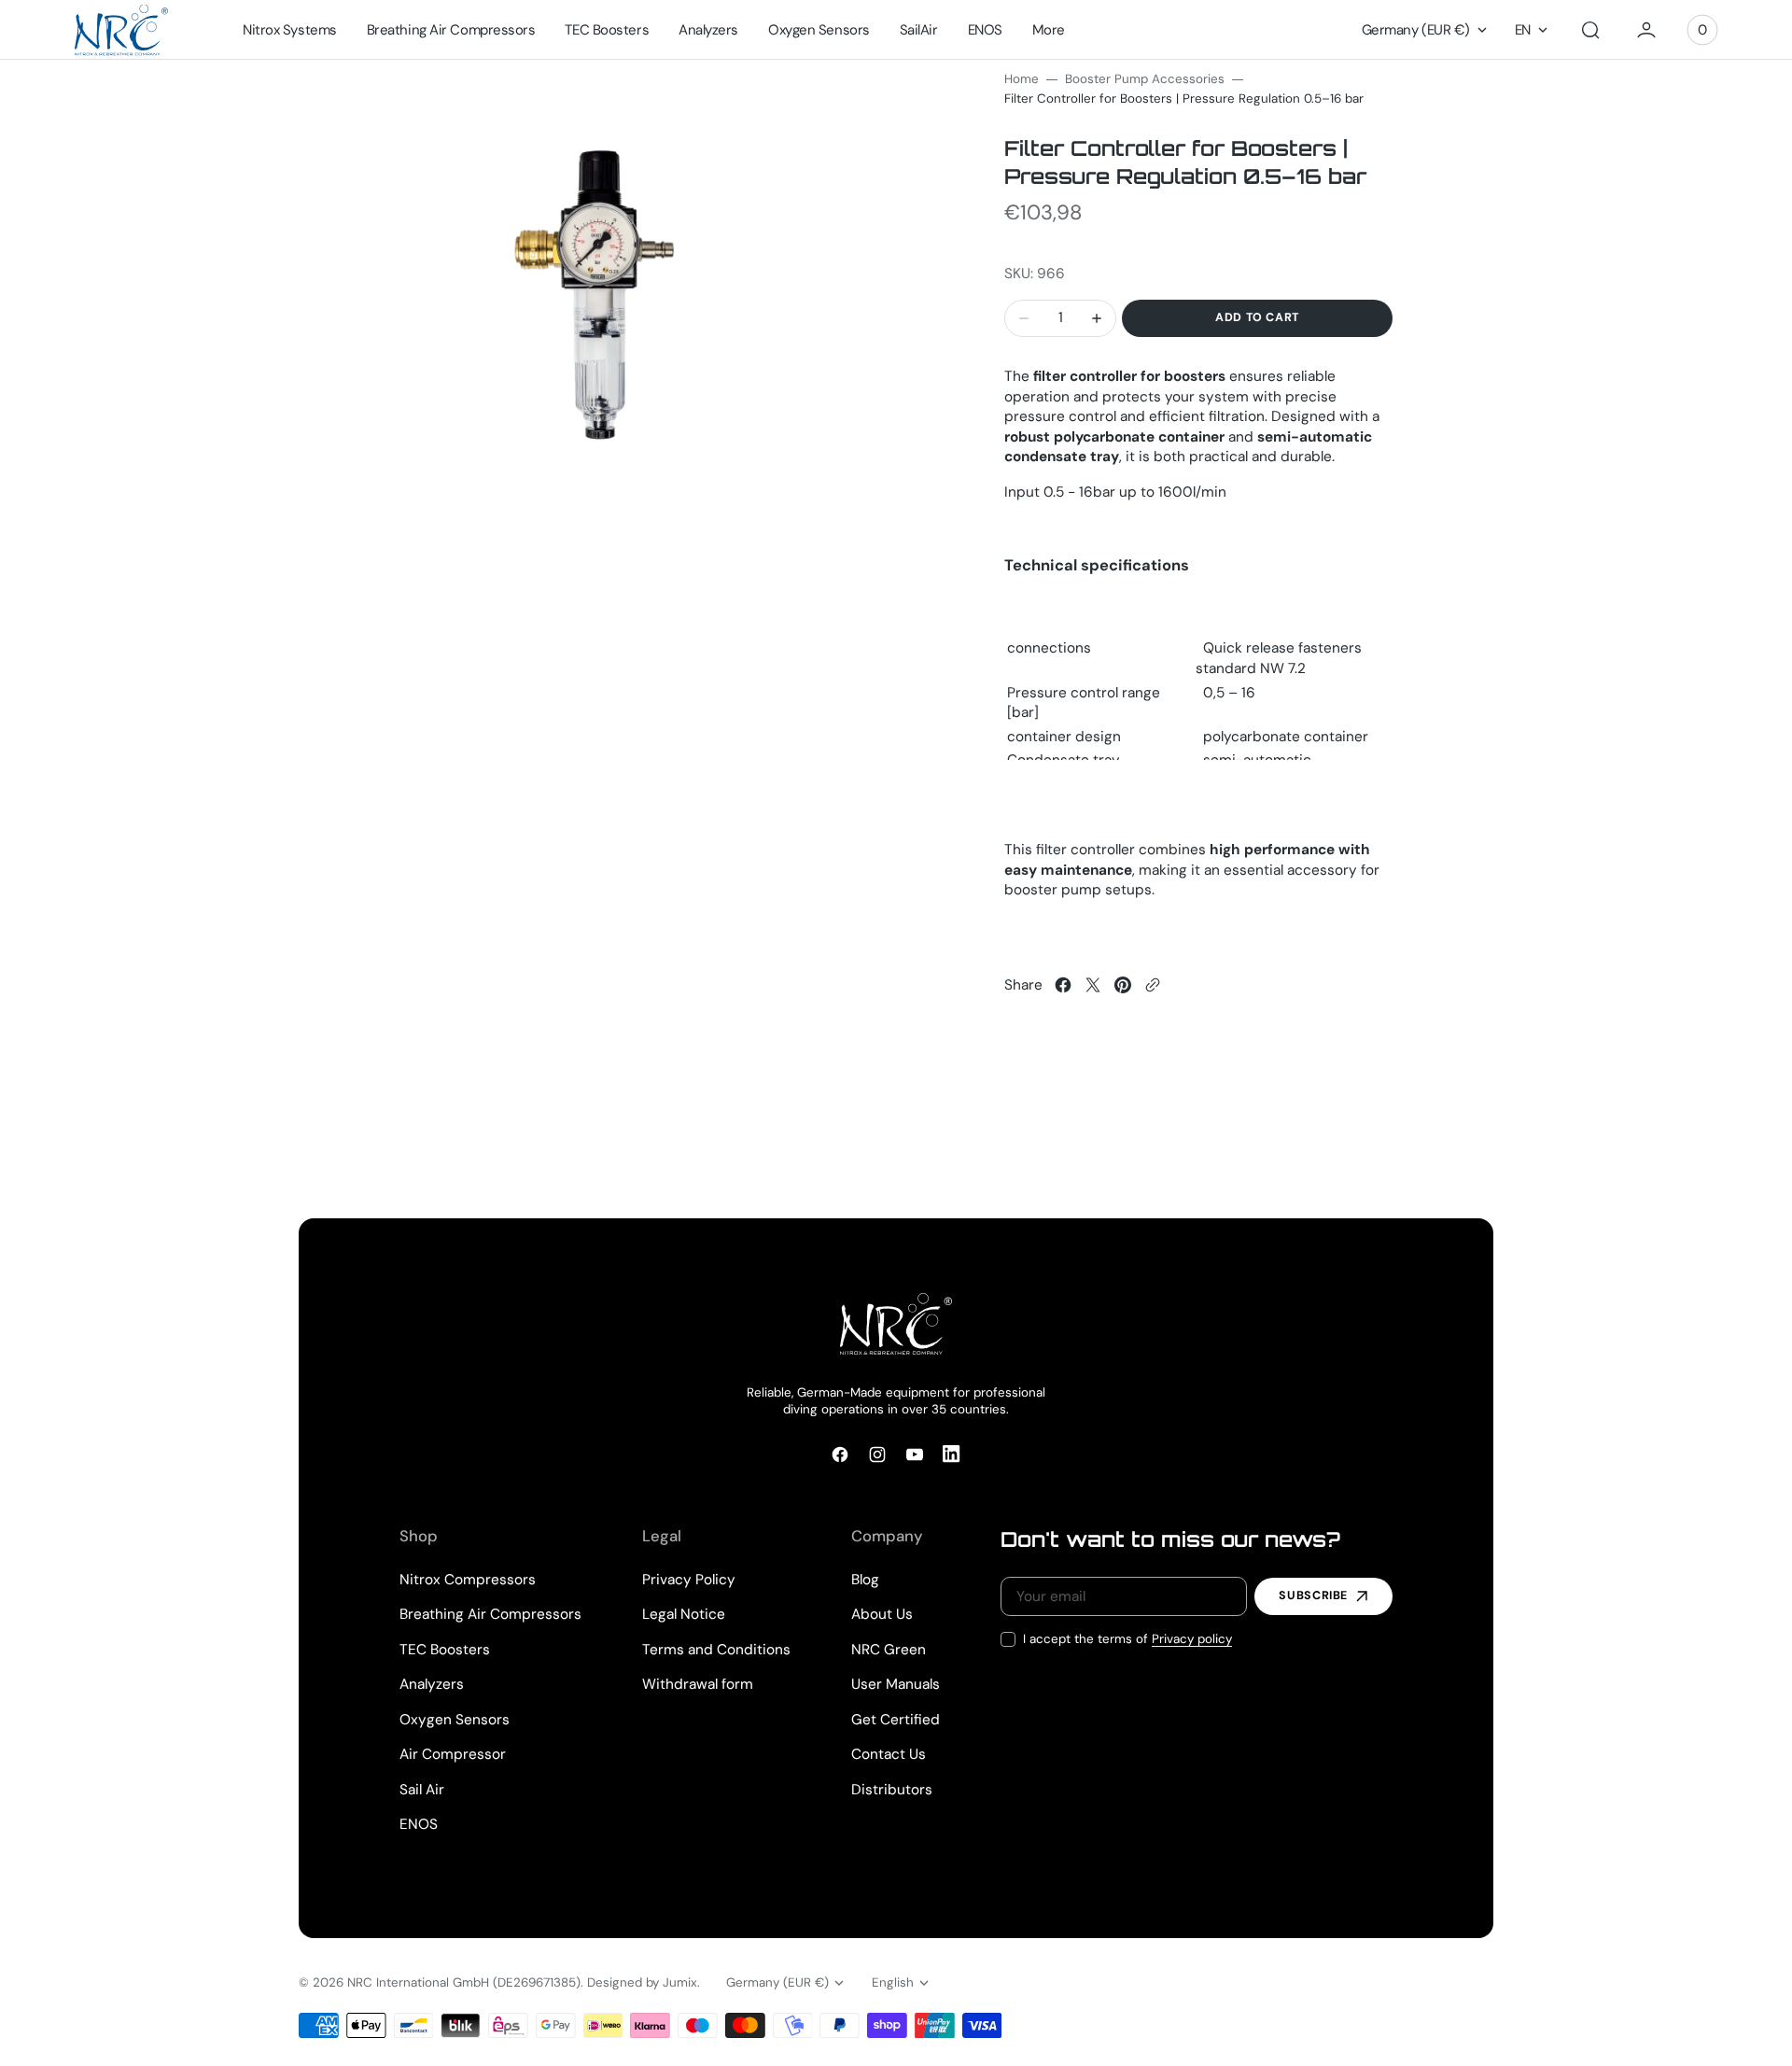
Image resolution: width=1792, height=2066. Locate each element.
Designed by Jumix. (644, 1982)
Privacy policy (1192, 1639)
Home (1022, 79)
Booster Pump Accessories (1145, 79)
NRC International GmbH (418, 1982)
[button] (1590, 30)
